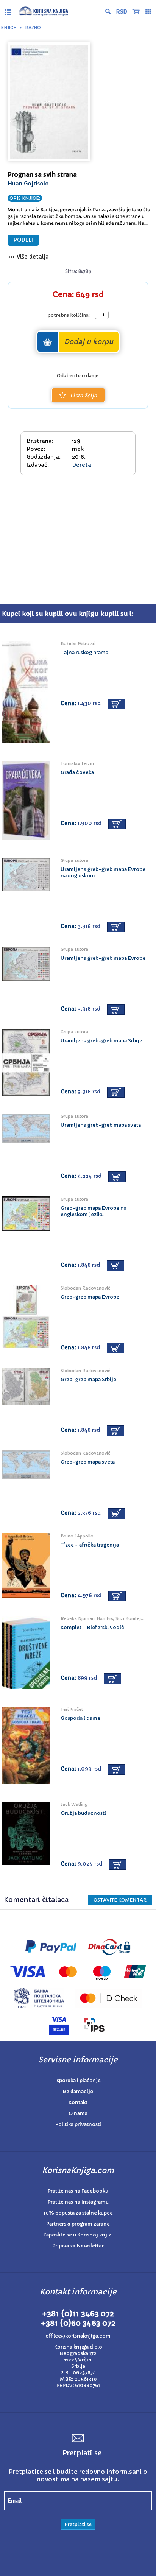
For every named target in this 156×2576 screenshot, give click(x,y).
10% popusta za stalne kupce (78, 2213)
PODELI (23, 240)
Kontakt (78, 2102)
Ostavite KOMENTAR (120, 1900)
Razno (33, 28)
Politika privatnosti (78, 2124)
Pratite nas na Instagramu (78, 2202)
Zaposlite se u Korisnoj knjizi (78, 2235)
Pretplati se (78, 2524)
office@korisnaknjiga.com (78, 2336)
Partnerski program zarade (78, 2224)
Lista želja (83, 396)
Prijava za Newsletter (78, 2246)
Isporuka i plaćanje (78, 2080)
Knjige (9, 28)
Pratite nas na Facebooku (78, 2191)
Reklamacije (78, 2091)
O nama (78, 2113)
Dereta (82, 465)
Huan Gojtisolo (28, 184)
